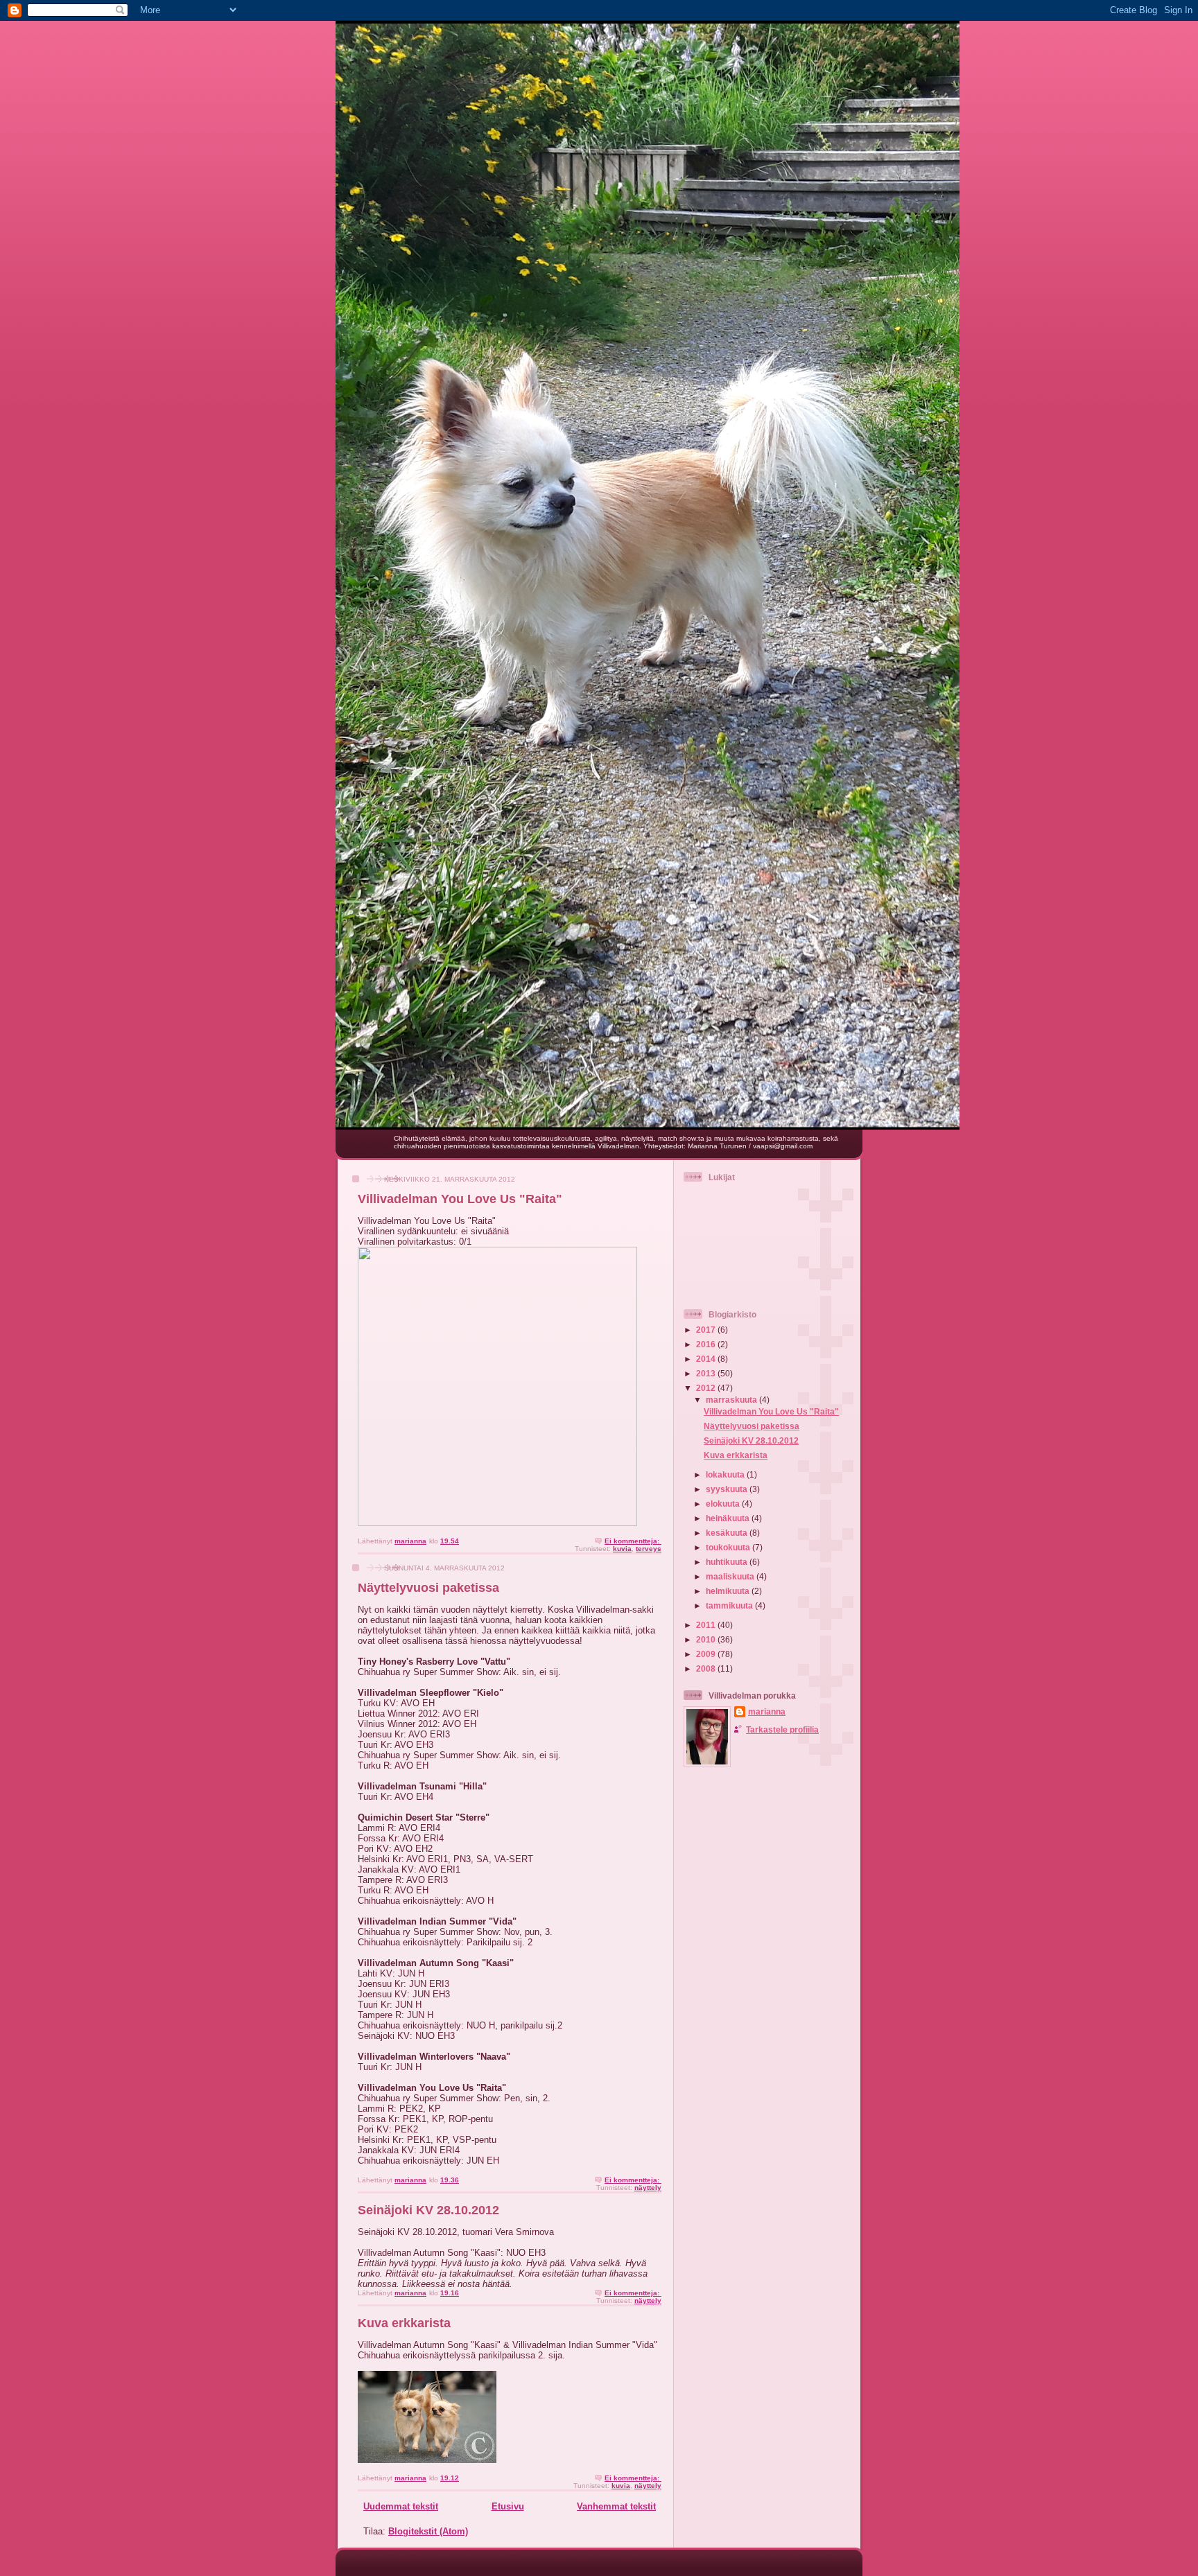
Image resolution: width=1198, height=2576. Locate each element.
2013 (707, 1373)
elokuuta (724, 1504)
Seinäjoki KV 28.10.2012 (428, 2210)
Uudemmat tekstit (401, 2506)
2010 (707, 1639)
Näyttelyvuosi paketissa (428, 1588)
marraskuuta (732, 1400)
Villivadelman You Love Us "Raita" (460, 1199)
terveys (649, 1549)
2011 (707, 1625)
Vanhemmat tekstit (616, 2506)
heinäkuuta (729, 1518)
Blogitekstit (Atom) (428, 2531)
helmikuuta (729, 1591)
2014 (707, 1359)
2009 (707, 1654)
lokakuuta (726, 1474)
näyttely (648, 2188)
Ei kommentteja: (633, 1541)
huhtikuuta (728, 1562)
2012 (707, 1388)
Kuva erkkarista (404, 2323)
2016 (707, 1344)
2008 (707, 1668)
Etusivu (508, 2506)
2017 (707, 1330)
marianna (767, 1711)
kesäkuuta (728, 1533)
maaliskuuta (731, 1576)
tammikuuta (730, 1605)
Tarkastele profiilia (782, 1729)
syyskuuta (728, 1489)
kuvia (622, 1549)
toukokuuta (729, 1547)
